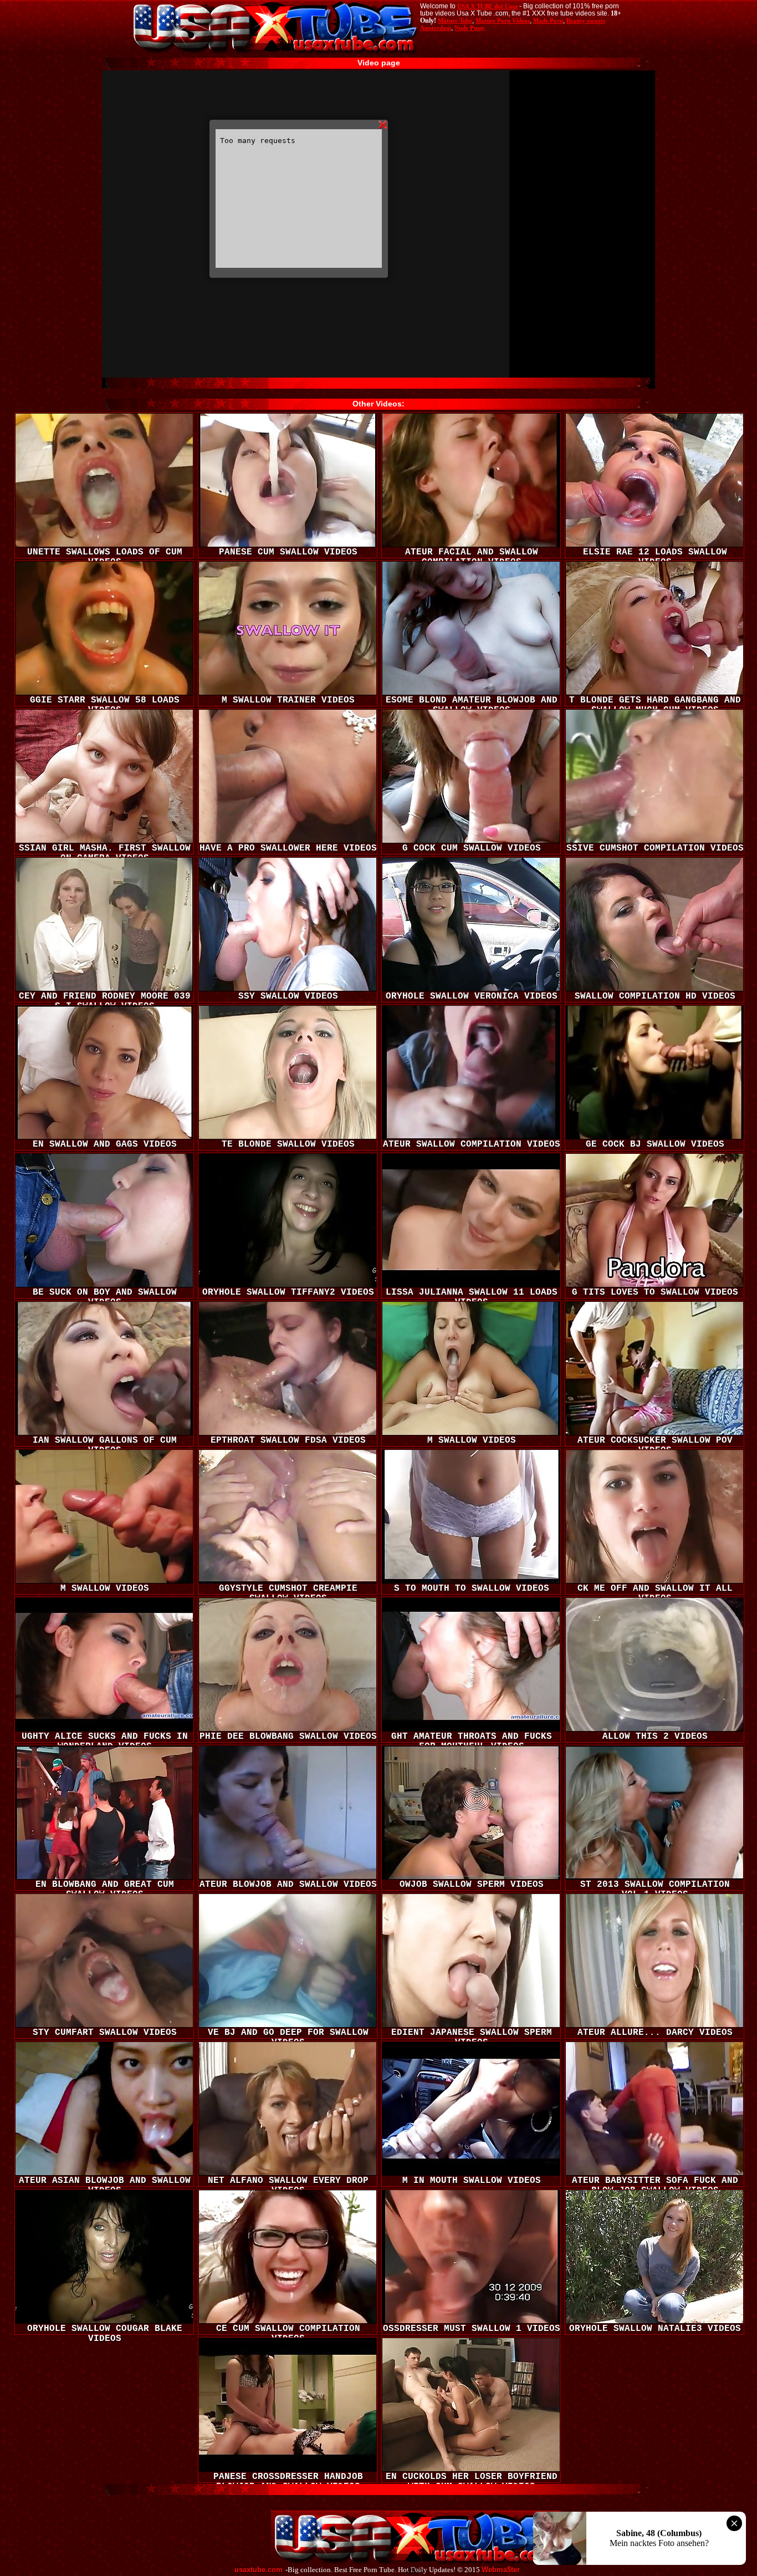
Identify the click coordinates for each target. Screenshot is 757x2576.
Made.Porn (548, 21)
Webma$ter (501, 2570)
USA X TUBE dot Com (487, 6)
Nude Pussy (470, 28)
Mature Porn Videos (503, 21)
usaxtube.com (259, 2570)
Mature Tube (455, 21)
